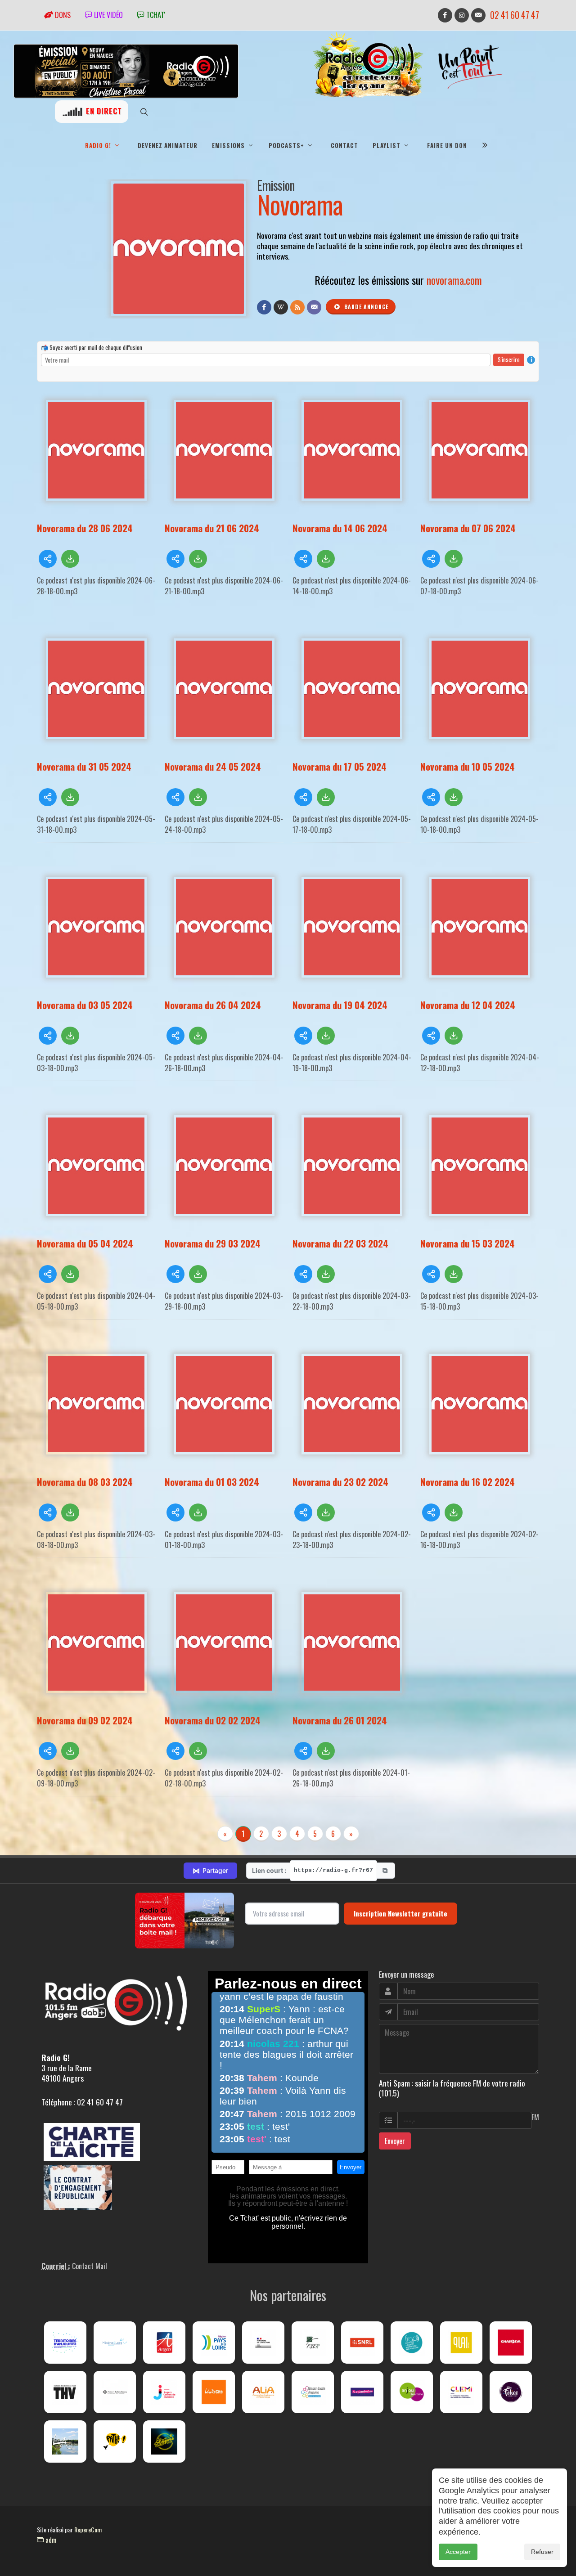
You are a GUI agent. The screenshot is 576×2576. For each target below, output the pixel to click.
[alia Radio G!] (263, 2392)
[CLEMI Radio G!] (461, 2392)
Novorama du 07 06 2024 (468, 528)
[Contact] (314, 307)
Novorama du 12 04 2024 (468, 1005)
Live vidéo (108, 15)
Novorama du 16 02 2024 (468, 1482)
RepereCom (88, 2529)
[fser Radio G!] (313, 2343)
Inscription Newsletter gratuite (400, 1913)
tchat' (155, 15)
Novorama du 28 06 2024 (85, 528)
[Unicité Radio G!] (214, 2392)
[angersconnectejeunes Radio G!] (164, 2392)
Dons (62, 15)
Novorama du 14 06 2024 (340, 528)
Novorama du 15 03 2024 (468, 1243)
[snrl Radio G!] (362, 2343)
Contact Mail (90, 2266)
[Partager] (48, 559)
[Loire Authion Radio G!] (65, 2441)
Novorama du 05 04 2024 (85, 1243)
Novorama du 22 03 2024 (340, 1243)
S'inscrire (509, 359)
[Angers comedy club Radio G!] (164, 2441)
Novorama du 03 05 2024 (85, 1005)
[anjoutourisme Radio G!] (412, 2392)
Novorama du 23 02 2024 (340, 1482)
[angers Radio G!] (164, 2343)
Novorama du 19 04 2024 (340, 1005)
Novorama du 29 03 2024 (213, 1243)
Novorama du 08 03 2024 (85, 1482)
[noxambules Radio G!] (362, 2392)
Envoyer (395, 2141)
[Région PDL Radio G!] (214, 2343)
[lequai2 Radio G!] (461, 2343)
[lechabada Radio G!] (511, 2343)
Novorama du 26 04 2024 (213, 1005)
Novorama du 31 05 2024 (84, 766)
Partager (210, 1871)
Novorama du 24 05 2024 (213, 766)
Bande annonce (365, 307)
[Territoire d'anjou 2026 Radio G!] (65, 2343)
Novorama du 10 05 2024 (468, 766)
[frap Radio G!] (412, 2343)
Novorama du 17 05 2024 (340, 766)
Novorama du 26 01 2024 (340, 1720)
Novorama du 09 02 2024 (85, 1720)
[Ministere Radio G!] (263, 2343)
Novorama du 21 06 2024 (212, 528)
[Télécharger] (70, 559)
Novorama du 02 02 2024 (213, 1720)
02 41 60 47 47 (515, 15)
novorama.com (454, 280)
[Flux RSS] (297, 307)
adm (50, 2540)
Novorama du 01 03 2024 (212, 1482)
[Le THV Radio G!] (65, 2392)
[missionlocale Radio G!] (313, 2392)
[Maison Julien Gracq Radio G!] (115, 2392)
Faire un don (447, 145)
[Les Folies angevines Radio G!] (511, 2392)
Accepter (458, 2552)
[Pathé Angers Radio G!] (115, 2441)
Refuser (542, 2552)
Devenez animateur (168, 145)
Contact (344, 145)
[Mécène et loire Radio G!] (115, 2343)
